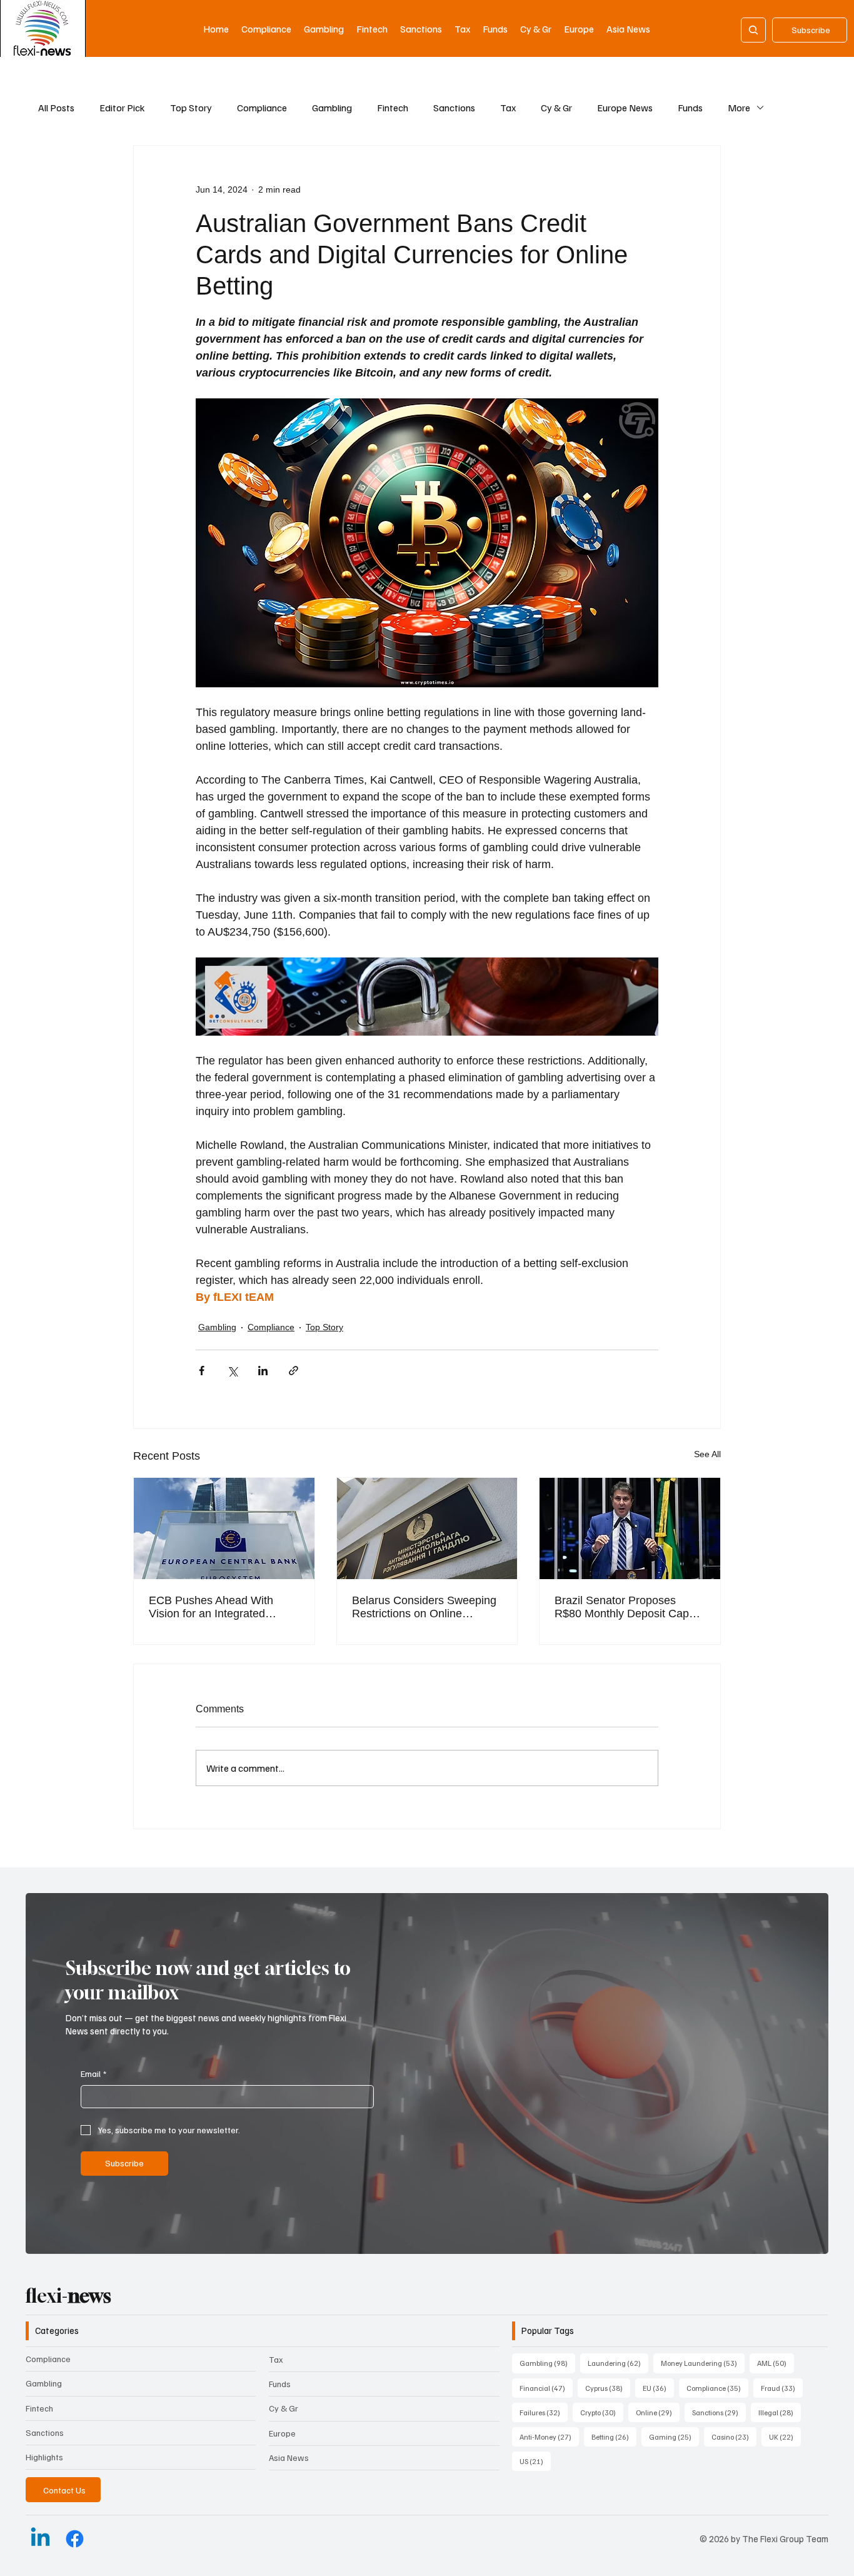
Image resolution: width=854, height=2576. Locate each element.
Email (93, 2073)
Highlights (44, 2457)
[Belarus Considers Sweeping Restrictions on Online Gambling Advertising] (427, 1528)
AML (776, 2363)
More (739, 108)
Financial (546, 2388)
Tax (508, 108)
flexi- (68, 2296)
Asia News (289, 2457)
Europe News (625, 108)
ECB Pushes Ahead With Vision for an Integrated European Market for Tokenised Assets (211, 1607)
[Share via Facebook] (202, 1371)
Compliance (262, 108)
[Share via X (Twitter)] (232, 1371)
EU (658, 2388)
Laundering (618, 2363)
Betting (614, 2437)
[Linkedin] (40, 2539)
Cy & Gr (556, 108)
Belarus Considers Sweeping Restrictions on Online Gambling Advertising (424, 1607)
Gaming (674, 2437)
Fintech (393, 108)
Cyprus (608, 2388)
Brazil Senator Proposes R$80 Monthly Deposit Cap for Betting (622, 1607)
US (535, 2461)
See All (707, 1454)
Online (658, 2412)
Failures (544, 2412)
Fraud (782, 2388)
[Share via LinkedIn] (263, 1371)
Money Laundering (703, 2363)
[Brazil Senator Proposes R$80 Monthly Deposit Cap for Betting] (630, 1528)
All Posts (56, 108)
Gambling (332, 108)
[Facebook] (75, 2539)
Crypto (602, 2412)
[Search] (753, 30)
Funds (690, 108)
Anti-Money (549, 2437)
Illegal (780, 2412)
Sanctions (454, 108)
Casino (734, 2437)
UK (785, 2437)
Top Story (191, 108)
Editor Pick (122, 108)
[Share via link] (294, 1371)
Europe (282, 2433)
